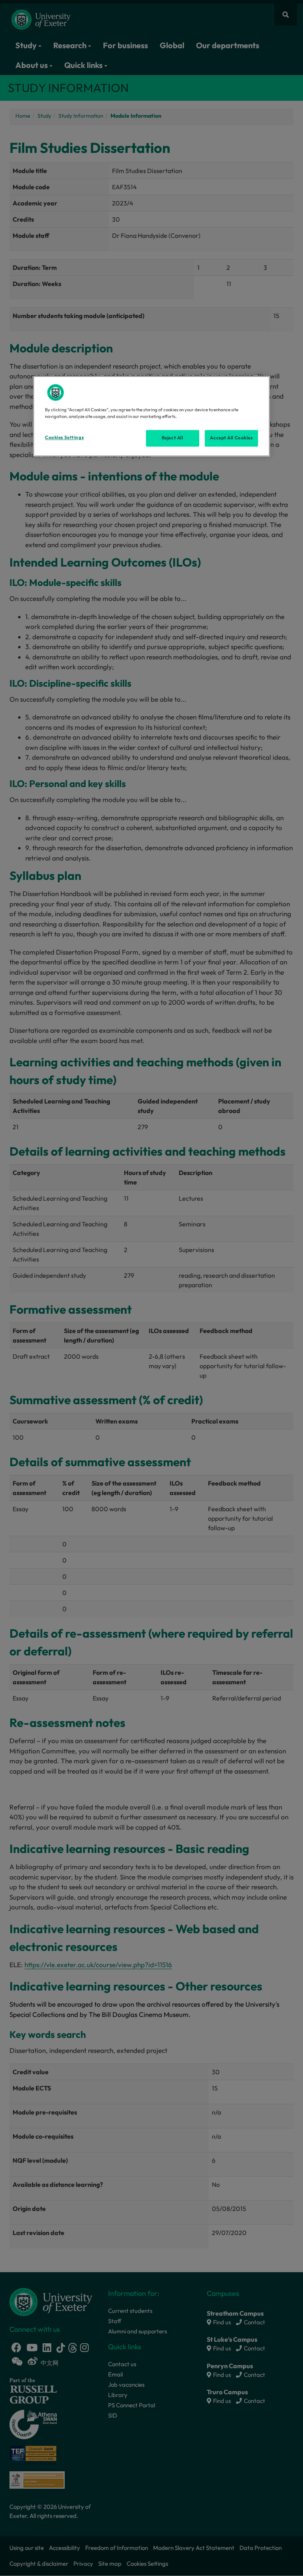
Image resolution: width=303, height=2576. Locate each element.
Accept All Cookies (231, 438)
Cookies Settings (64, 438)
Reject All (173, 438)
